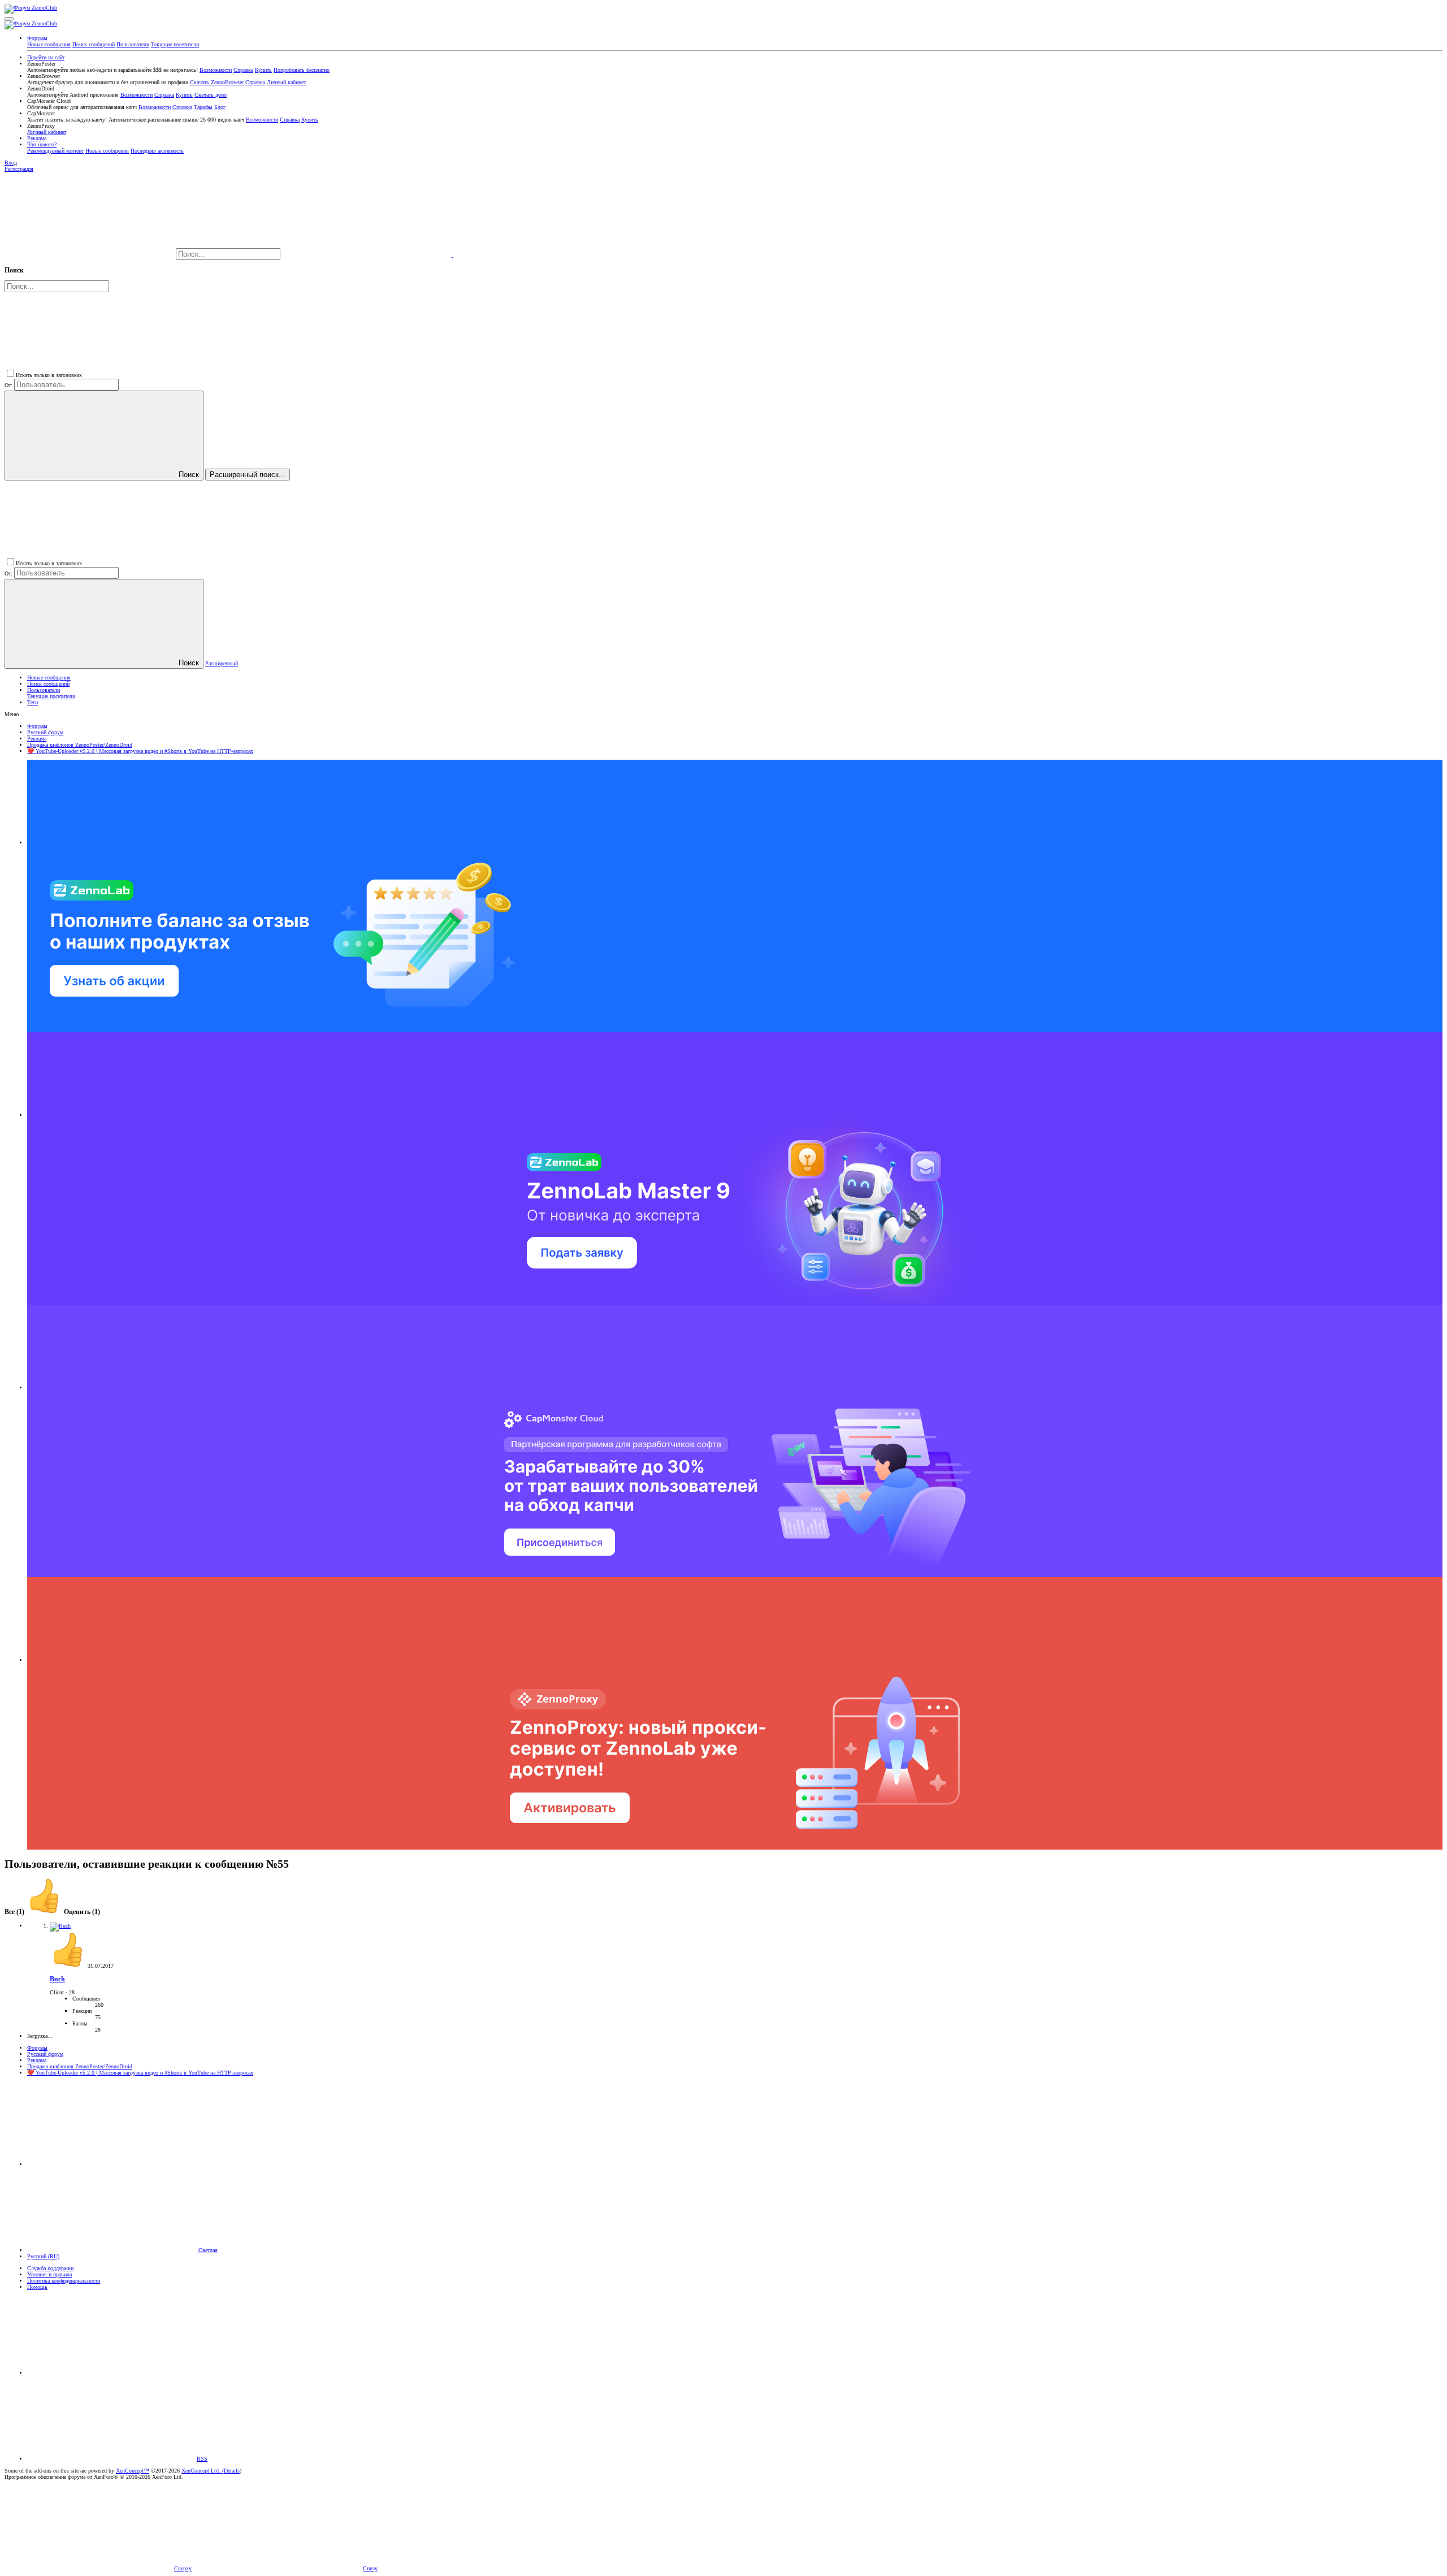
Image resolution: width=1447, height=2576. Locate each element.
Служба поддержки (50, 2268)
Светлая (207, 2250)
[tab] (63, 1912)
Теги (33, 702)
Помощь (37, 2287)
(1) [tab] (15, 1912)
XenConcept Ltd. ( (203, 2471)
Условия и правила (49, 2274)
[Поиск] (368, 255)
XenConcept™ (133, 2471)
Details (232, 2471)
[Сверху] (112, 2373)
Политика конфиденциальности (64, 2281)
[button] (9, 19)
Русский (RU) (43, 2256)
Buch (57, 1979)
